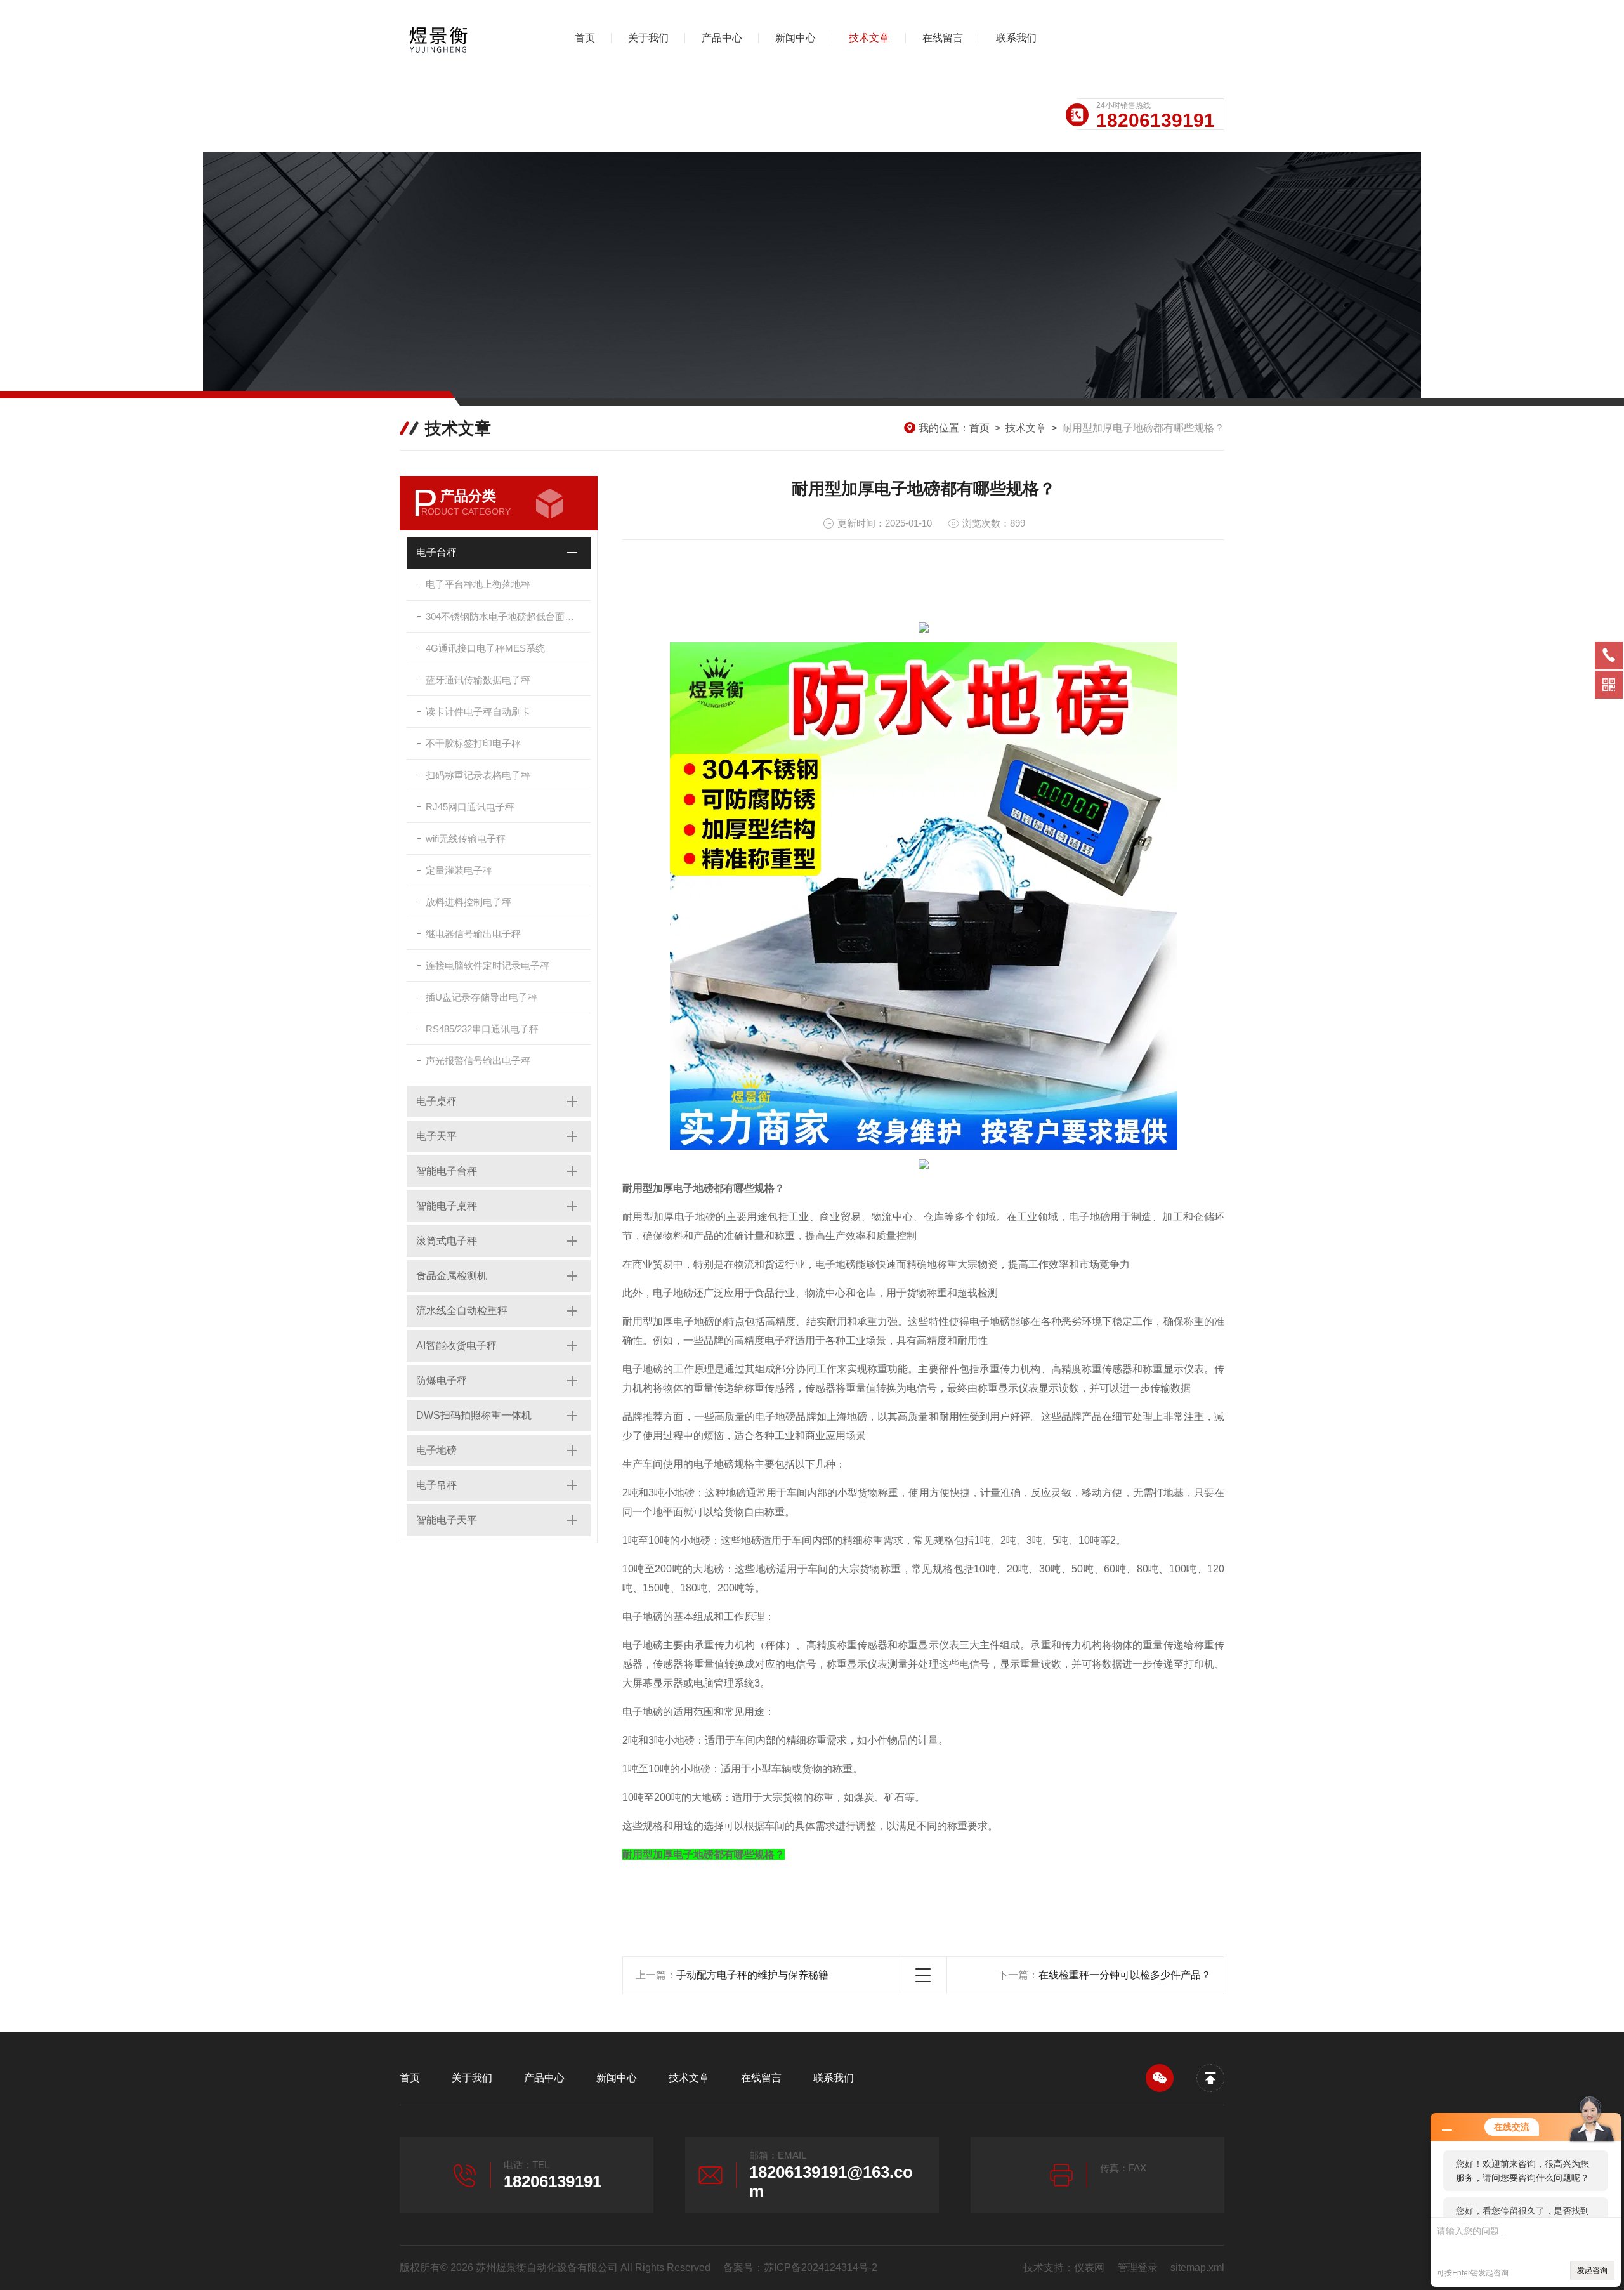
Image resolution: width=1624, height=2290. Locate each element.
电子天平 (436, 1136)
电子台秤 (436, 552)
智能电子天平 (447, 1520)
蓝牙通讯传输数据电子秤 (478, 680)
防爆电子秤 (442, 1380)
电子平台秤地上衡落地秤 (478, 584)
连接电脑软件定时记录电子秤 (488, 965)
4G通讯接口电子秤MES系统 (485, 648)
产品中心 (722, 38)
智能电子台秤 (447, 1171)
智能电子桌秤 (447, 1206)
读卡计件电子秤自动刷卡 (478, 712)
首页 (585, 38)
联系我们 (1016, 38)
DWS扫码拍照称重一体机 (474, 1415)
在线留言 (943, 38)
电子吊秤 (436, 1485)
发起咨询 (1592, 2270)
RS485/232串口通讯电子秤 (482, 1029)
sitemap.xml (1197, 2267)
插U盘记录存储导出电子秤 (481, 997)
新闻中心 (796, 38)
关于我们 (648, 38)
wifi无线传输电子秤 (466, 839)
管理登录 (1137, 2267)
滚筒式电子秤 (447, 1241)
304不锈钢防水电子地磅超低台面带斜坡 (508, 616)
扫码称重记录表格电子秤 (478, 775)
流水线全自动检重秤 (462, 1311)
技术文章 (869, 38)
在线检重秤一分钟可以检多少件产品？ (1125, 1975)
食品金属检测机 (452, 1276)
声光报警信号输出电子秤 (478, 1061)
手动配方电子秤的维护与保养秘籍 (752, 1975)
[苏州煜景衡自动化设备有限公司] (466, 38)
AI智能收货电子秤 (456, 1346)
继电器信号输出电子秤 (473, 934)
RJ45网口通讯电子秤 (470, 807)
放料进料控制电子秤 (468, 902)
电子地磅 (436, 1450)
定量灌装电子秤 (459, 870)
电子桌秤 (436, 1101)
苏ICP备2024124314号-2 (821, 2267)
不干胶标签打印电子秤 (473, 743)
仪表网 (1089, 2267)
